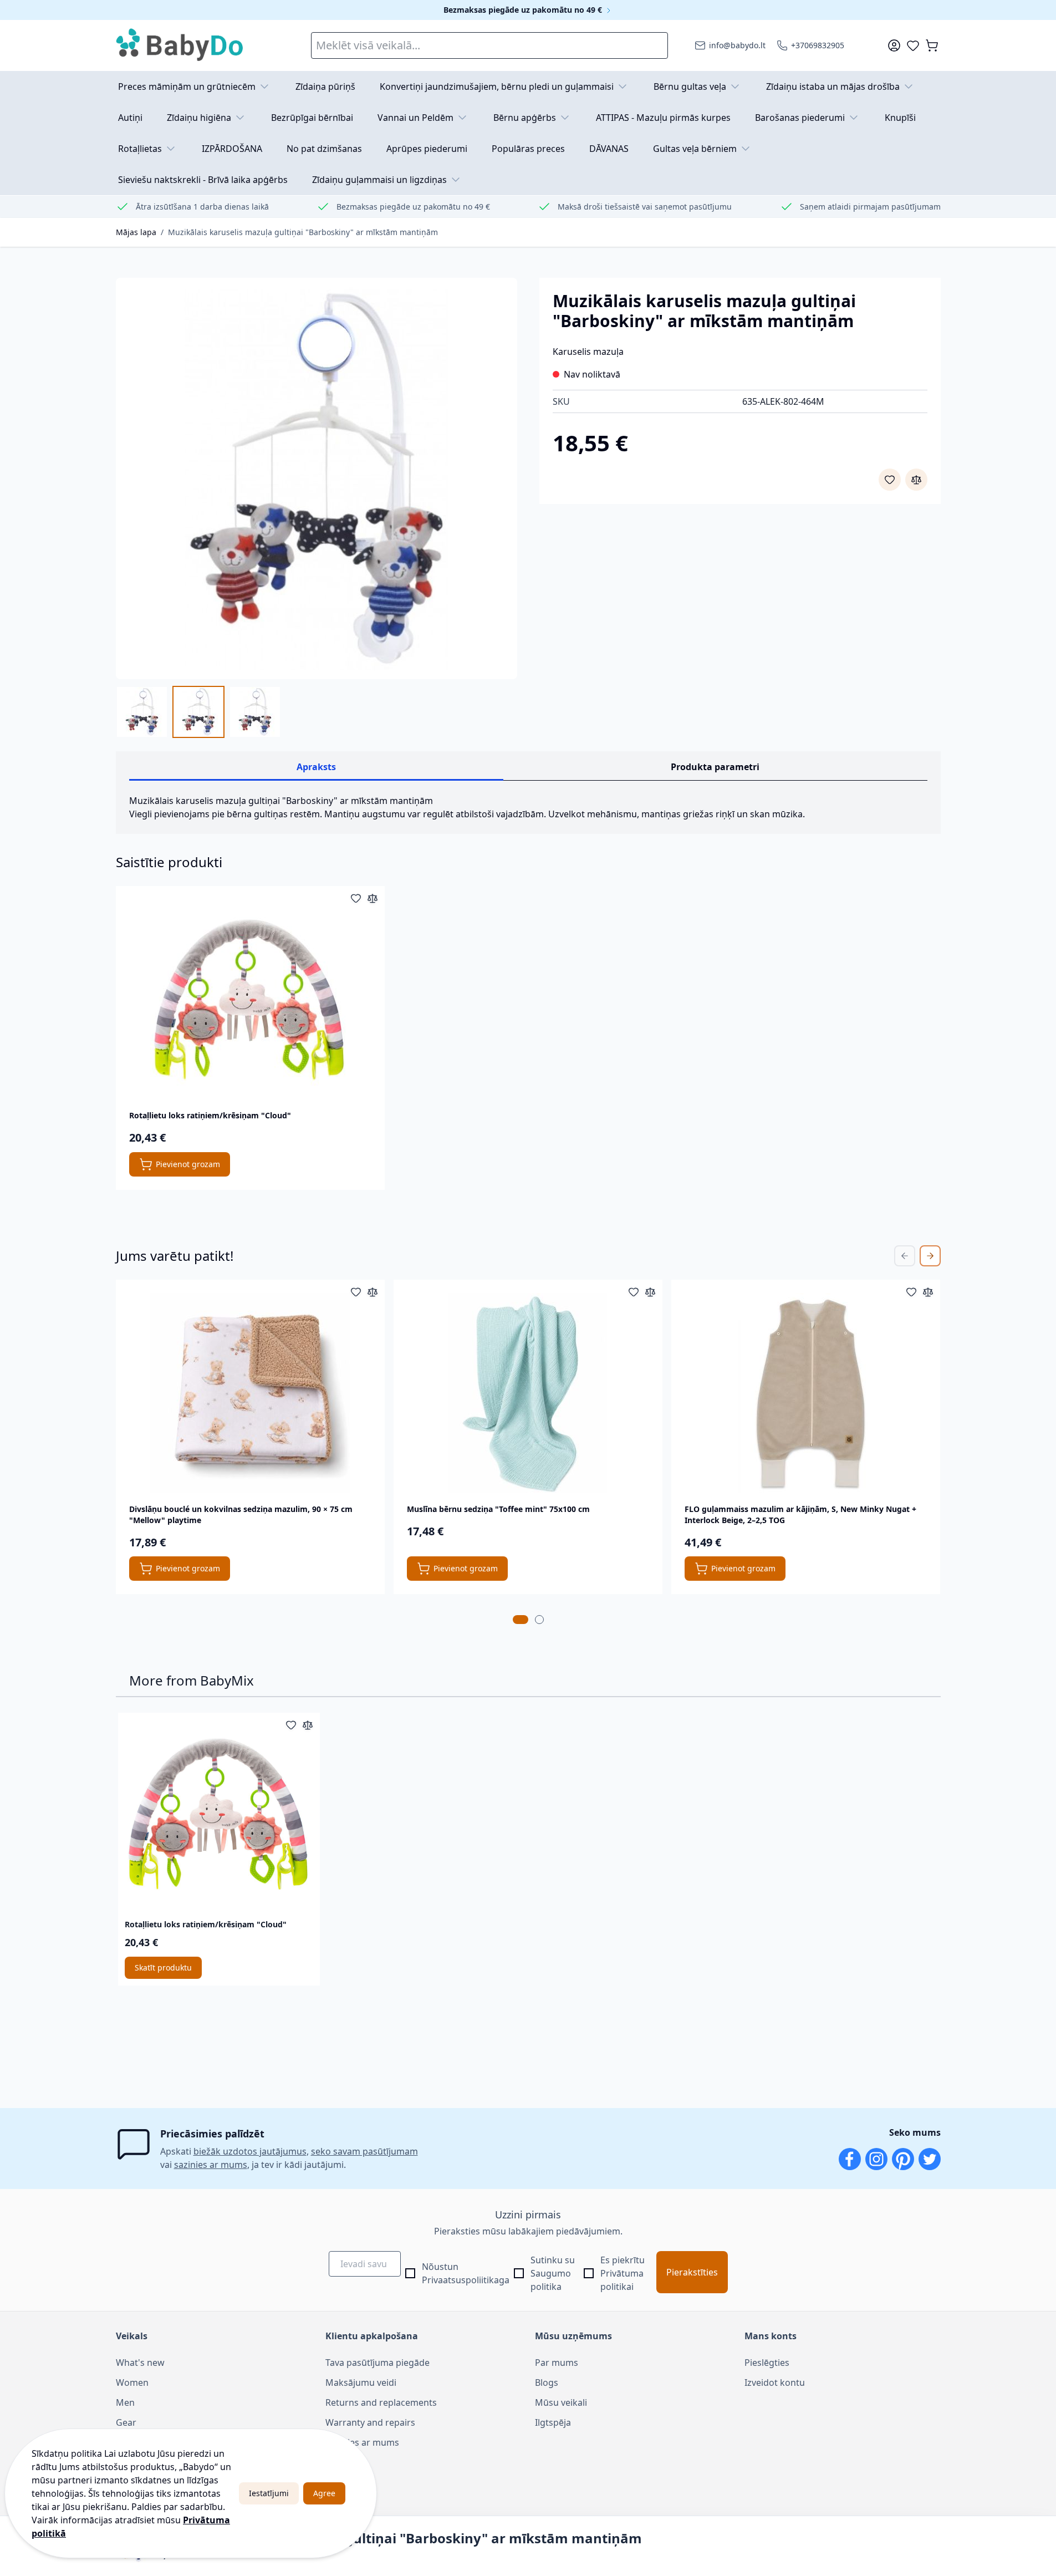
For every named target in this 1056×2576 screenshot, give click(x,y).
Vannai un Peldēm (415, 118)
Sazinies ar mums (362, 2442)
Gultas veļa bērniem (695, 149)
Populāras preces (528, 149)
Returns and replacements (381, 2402)
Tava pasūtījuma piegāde (377, 2363)
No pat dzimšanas (324, 149)
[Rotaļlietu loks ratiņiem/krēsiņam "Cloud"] (250, 999)
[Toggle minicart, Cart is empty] (932, 45)
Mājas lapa (136, 232)
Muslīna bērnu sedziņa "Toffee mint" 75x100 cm (498, 1509)
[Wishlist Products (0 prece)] (913, 45)
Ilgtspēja (553, 2422)
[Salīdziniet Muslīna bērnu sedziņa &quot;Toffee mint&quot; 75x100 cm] (650, 1292)
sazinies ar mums (211, 2165)
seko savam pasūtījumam (364, 2151)
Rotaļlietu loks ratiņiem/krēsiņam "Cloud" (210, 1115)
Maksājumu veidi (361, 2382)
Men (125, 2402)
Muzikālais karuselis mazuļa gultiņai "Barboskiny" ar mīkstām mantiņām (303, 232)
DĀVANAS (609, 149)
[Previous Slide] (905, 1256)
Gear (126, 2422)
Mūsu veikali (561, 2402)
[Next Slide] (930, 1256)
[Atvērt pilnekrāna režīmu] (317, 478)
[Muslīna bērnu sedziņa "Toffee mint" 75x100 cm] (528, 1393)
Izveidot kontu (775, 2382)
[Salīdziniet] (916, 480)
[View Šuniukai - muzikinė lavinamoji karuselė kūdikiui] (255, 712)
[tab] (521, 1620)
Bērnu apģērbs (525, 118)
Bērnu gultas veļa (690, 86)
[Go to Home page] (180, 45)
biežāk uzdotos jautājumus (250, 2151)
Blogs (547, 2382)
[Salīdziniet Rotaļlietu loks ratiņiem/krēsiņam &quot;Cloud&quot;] (373, 898)
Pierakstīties (692, 2272)
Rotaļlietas (140, 149)
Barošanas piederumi (800, 118)
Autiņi (130, 118)
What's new (140, 2363)
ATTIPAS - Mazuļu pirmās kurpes (663, 118)
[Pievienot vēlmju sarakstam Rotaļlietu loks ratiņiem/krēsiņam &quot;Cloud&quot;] (356, 898)
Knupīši (900, 118)
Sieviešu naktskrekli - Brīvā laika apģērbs (203, 180)
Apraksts (316, 767)
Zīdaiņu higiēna (199, 118)
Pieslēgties (767, 2363)
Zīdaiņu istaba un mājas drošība (833, 86)
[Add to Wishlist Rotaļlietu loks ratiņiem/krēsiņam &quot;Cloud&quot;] (291, 1725)
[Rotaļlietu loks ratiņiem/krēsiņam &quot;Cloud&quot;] (219, 1814)
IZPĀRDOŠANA (232, 149)
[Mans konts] (894, 45)
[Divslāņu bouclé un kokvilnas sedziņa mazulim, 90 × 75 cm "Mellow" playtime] (250, 1393)
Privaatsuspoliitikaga (466, 2280)
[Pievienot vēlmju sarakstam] (890, 480)
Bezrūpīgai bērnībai (312, 118)
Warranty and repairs (370, 2422)
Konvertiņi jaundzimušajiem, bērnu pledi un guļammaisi (497, 86)
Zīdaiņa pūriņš (325, 86)
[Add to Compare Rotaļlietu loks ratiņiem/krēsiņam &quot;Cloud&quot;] (308, 1725)
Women (132, 2382)
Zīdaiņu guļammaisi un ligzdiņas (379, 180)
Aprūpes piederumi (427, 149)
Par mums (557, 2363)
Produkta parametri (715, 767)
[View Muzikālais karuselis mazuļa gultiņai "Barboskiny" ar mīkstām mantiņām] (142, 712)
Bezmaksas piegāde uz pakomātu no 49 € (524, 10)
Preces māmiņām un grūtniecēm (187, 86)
